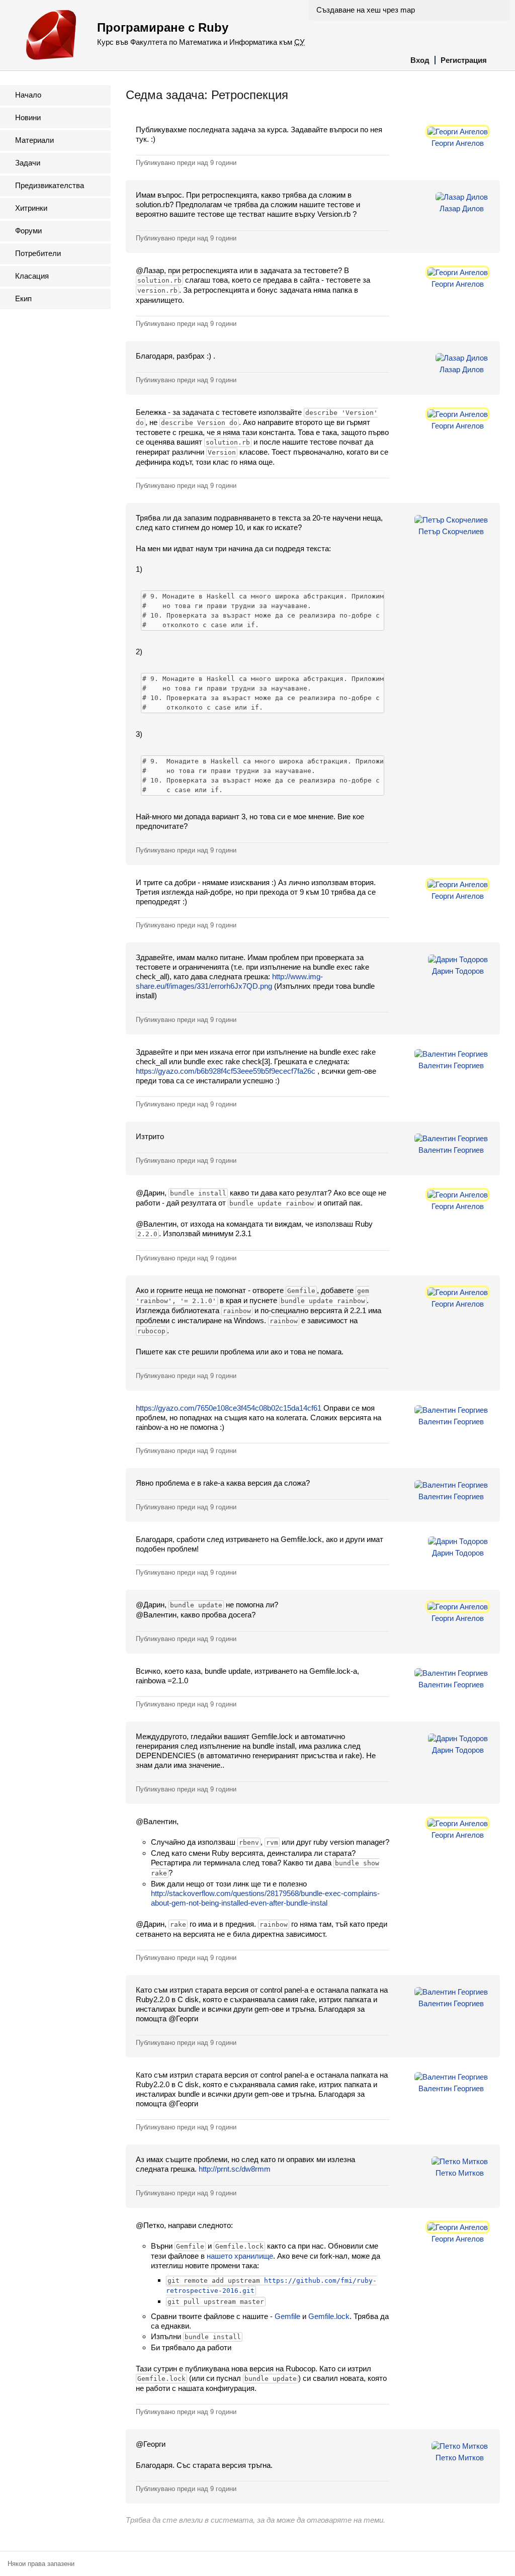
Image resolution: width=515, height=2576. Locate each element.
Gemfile (287, 2316)
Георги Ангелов (458, 143)
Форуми (28, 231)
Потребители (38, 253)
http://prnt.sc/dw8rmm (235, 2169)
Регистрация (464, 60)
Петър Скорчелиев (451, 531)
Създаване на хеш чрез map (366, 10)
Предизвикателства (50, 185)
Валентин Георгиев (451, 1065)
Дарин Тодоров (458, 971)
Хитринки (31, 208)
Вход (420, 60)
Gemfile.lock (329, 2316)
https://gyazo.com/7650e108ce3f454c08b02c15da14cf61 (229, 1408)
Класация (32, 276)
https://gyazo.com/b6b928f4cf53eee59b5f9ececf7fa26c (226, 1071)
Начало (28, 95)
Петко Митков (460, 2173)
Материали (34, 140)
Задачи (28, 163)
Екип (23, 298)
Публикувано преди (186, 163)
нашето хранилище (240, 2256)
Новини (28, 117)
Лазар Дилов (462, 208)
